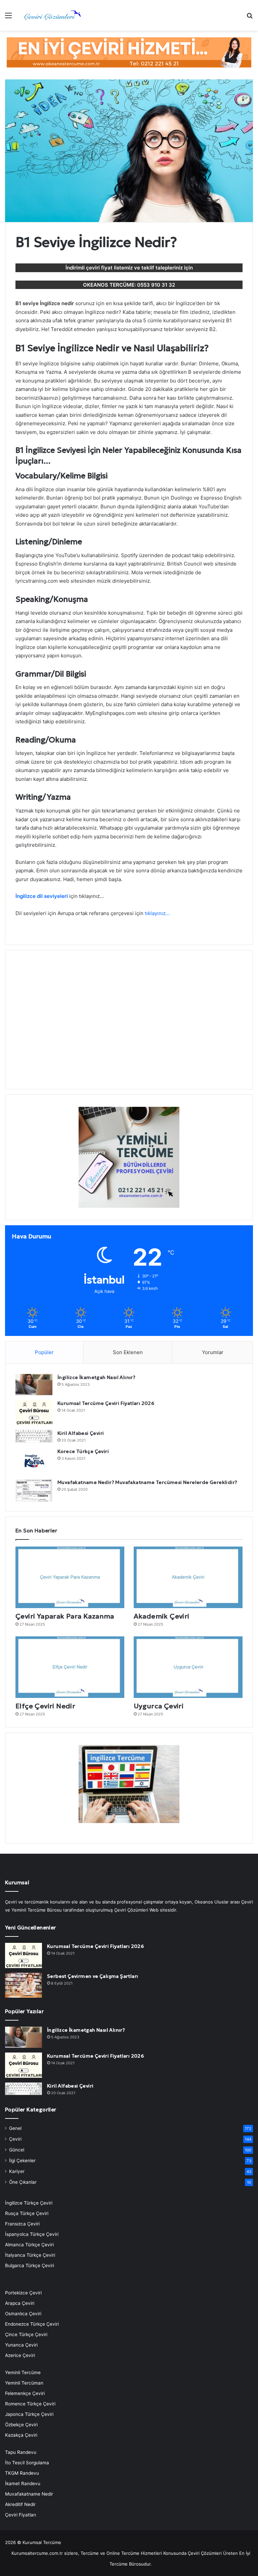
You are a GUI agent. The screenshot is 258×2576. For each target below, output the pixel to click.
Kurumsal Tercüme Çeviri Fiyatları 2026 (106, 1403)
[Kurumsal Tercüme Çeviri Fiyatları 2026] (34, 1412)
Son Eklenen (128, 1352)
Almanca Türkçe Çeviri (29, 2245)
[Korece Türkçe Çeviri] (34, 1461)
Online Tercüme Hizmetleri (135, 2553)
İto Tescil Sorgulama (27, 2463)
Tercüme (90, 2553)
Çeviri (15, 2139)
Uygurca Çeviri (159, 1706)
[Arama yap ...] (250, 18)
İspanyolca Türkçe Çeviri (32, 2234)
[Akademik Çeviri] (188, 1577)
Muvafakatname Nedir (29, 2494)
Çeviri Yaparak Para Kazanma (65, 1616)
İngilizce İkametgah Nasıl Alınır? (96, 1377)
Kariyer (17, 2171)
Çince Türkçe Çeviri (26, 2334)
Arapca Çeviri (20, 2303)
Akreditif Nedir (20, 2504)
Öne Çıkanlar (23, 2182)
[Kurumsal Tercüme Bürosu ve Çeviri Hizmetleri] (52, 15)
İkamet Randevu (23, 2483)
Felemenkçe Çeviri (25, 2393)
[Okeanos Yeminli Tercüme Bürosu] (129, 52)
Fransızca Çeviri (22, 2224)
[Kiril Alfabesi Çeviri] (34, 1436)
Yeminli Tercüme (23, 2372)
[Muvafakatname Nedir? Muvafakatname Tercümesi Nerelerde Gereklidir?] (34, 1490)
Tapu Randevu (21, 2452)
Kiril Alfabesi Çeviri (81, 1433)
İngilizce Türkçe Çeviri (29, 2203)
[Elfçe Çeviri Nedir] (70, 1667)
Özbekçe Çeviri (21, 2425)
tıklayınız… (157, 913)
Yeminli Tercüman (24, 2383)
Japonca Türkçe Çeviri (29, 2414)
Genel (15, 2128)
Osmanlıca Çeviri (23, 2314)
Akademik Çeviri (162, 1616)
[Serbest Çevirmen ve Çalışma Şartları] (24, 1985)
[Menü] (8, 18)
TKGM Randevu (22, 2473)
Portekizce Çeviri (23, 2293)
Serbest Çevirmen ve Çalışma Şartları (93, 1976)
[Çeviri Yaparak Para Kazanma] (70, 1577)
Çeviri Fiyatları (20, 2515)
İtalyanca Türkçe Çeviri (30, 2255)
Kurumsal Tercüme (42, 2542)
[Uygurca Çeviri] (188, 1667)
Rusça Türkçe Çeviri (27, 2213)
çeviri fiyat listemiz (109, 268)
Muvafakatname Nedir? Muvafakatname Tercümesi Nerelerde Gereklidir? (147, 1482)
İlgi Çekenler (22, 2161)
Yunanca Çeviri (21, 2345)
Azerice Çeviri (20, 2355)
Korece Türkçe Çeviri (83, 1451)
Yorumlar (213, 1352)
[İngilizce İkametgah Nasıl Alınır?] (34, 1385)
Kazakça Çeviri (21, 2435)
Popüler (44, 1352)
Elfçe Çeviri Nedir (45, 1706)
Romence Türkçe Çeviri (30, 2404)
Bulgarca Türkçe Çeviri (30, 2265)
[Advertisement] (129, 1024)
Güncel (17, 2150)
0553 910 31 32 (156, 285)
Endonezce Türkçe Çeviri (32, 2324)
